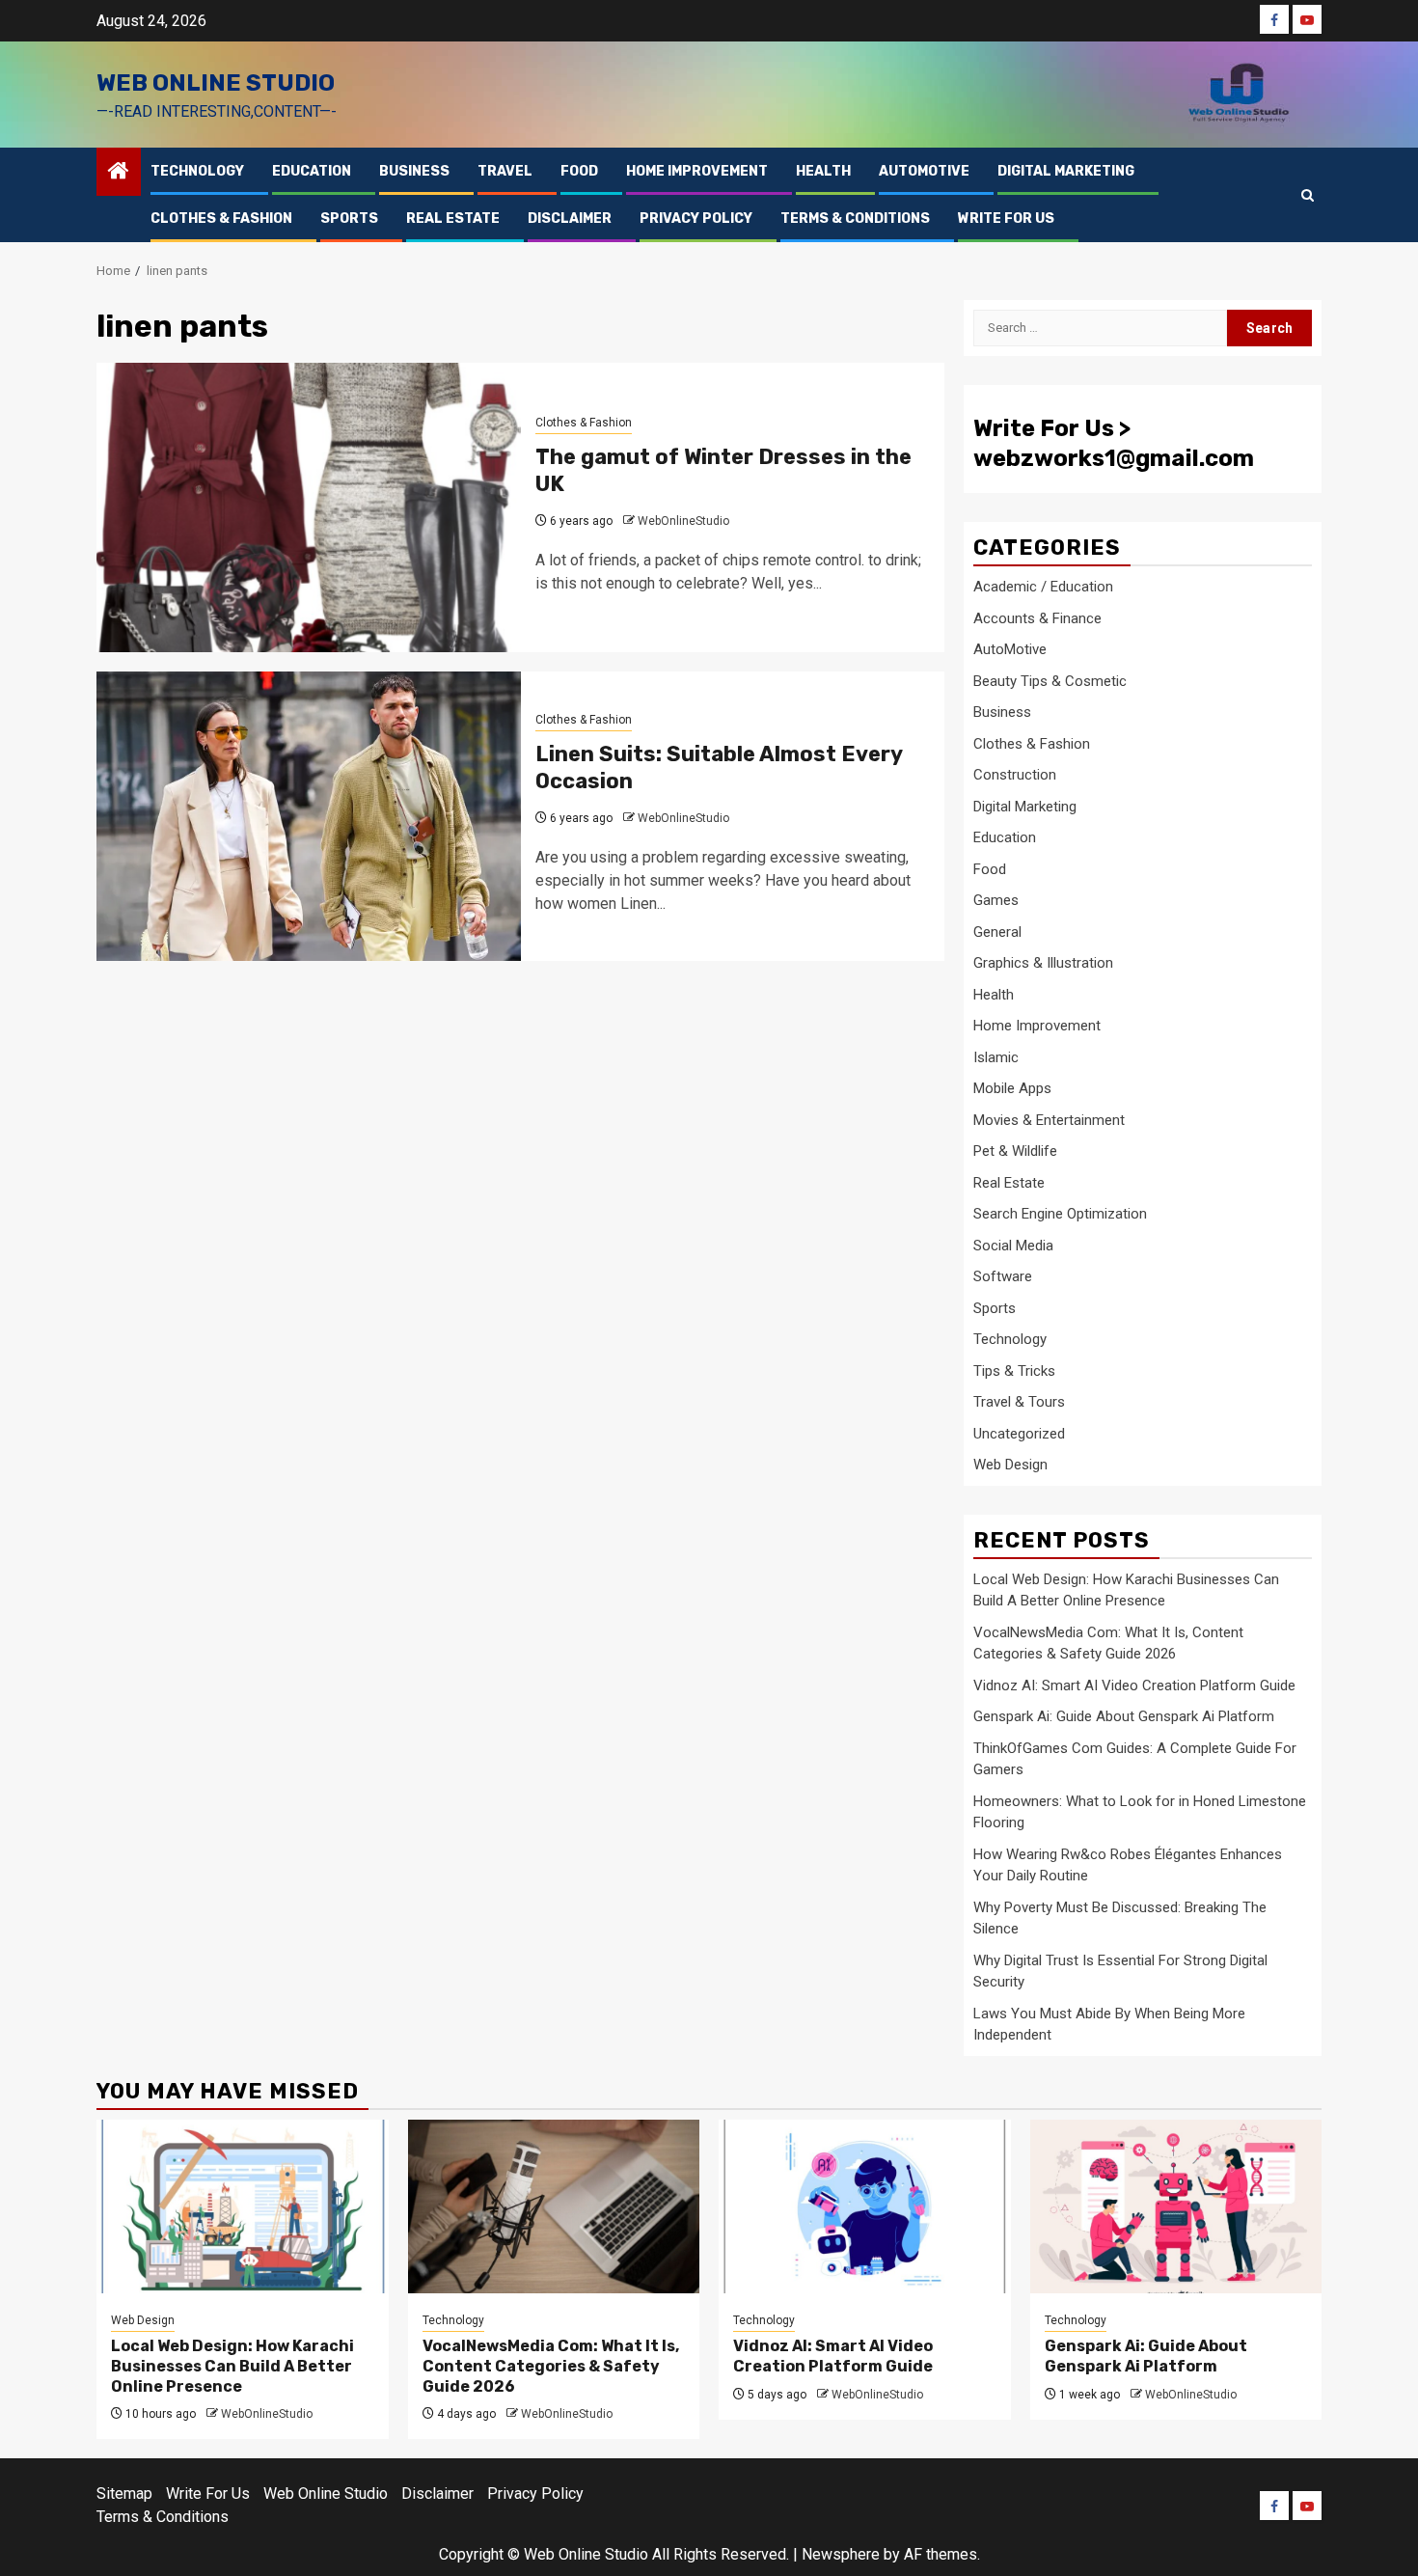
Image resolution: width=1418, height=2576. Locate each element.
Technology (197, 171)
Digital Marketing (1066, 171)
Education (312, 171)
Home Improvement (697, 171)
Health (823, 171)
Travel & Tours (1019, 1402)
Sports (349, 219)
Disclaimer (570, 219)
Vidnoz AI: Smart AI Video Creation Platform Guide (1134, 1685)
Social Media (1013, 1246)
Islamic (996, 1057)
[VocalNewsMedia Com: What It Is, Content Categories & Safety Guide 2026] (554, 2206)
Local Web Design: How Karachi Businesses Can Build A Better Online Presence (232, 2366)
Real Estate (453, 219)
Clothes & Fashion (221, 219)
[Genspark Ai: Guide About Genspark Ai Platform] (1176, 2206)
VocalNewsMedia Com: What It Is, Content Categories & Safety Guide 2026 (551, 2366)
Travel (505, 171)
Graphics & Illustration (1043, 963)
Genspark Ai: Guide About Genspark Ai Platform (1124, 1716)
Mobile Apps (1012, 1088)
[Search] (1308, 195)
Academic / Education (1043, 587)
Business (414, 171)
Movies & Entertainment (1049, 1120)
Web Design (1010, 1465)
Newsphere (841, 2554)
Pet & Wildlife (1015, 1151)
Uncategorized (1019, 1434)
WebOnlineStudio (683, 521)
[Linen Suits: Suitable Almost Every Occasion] (309, 816)
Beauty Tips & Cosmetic (1050, 681)
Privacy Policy (696, 219)
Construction (1015, 775)
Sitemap (124, 2494)
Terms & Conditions (855, 219)
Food (579, 171)
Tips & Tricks (1014, 1371)
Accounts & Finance (1037, 618)
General (997, 932)
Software (1003, 1276)
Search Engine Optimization (1060, 1214)
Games (996, 900)
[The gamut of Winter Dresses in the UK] (309, 507)
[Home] (119, 173)
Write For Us (1006, 219)
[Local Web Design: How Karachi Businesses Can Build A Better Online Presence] (243, 2206)
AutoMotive (924, 171)
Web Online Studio (216, 83)
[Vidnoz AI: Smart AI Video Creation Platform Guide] (865, 2206)
